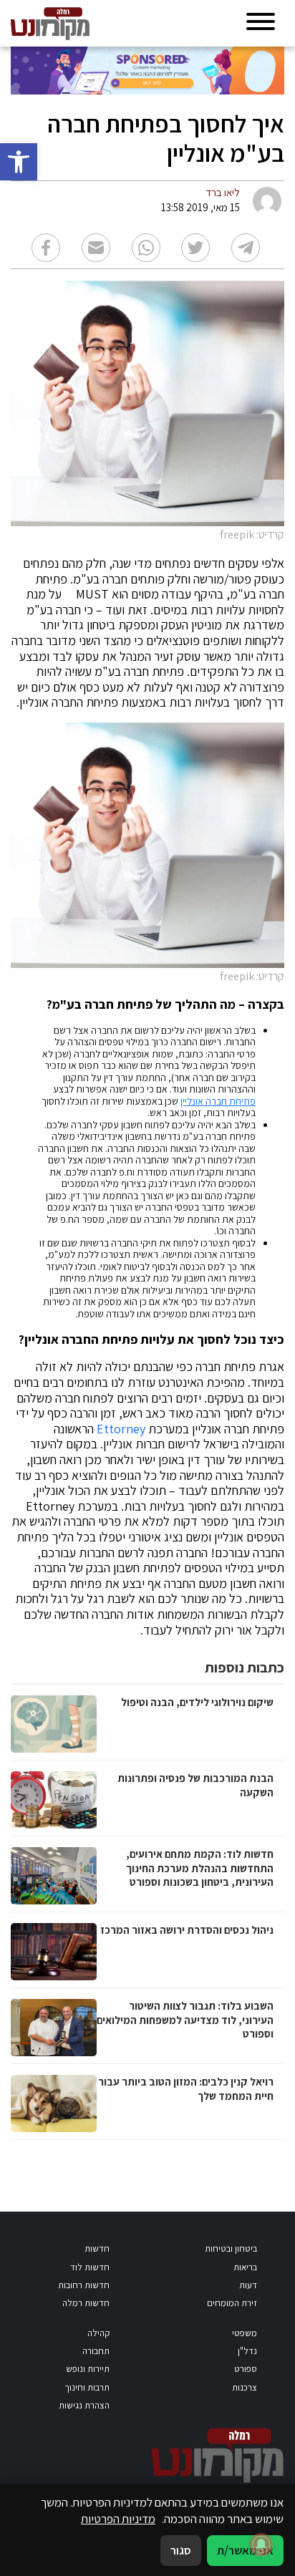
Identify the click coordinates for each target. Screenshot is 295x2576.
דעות (248, 2285)
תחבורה (96, 2351)
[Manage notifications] (261, 2544)
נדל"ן (247, 2351)
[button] (19, 162)
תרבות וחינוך (87, 2387)
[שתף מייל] (96, 248)
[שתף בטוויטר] (195, 248)
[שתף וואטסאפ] (146, 248)
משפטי (245, 2333)
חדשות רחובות (84, 2285)
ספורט (246, 2369)
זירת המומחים (232, 2303)
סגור (181, 2550)
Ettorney (121, 1429)
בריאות (245, 2267)
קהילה (98, 2333)
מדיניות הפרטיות (118, 2519)
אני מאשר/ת (245, 2550)
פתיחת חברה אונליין (218, 1101)
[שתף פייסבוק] (46, 248)
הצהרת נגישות (84, 2405)
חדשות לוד (90, 2267)
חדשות (97, 2248)
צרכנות (245, 2387)
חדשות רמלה (86, 2303)
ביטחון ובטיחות (231, 2248)
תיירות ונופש (88, 2369)
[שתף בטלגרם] (246, 248)
